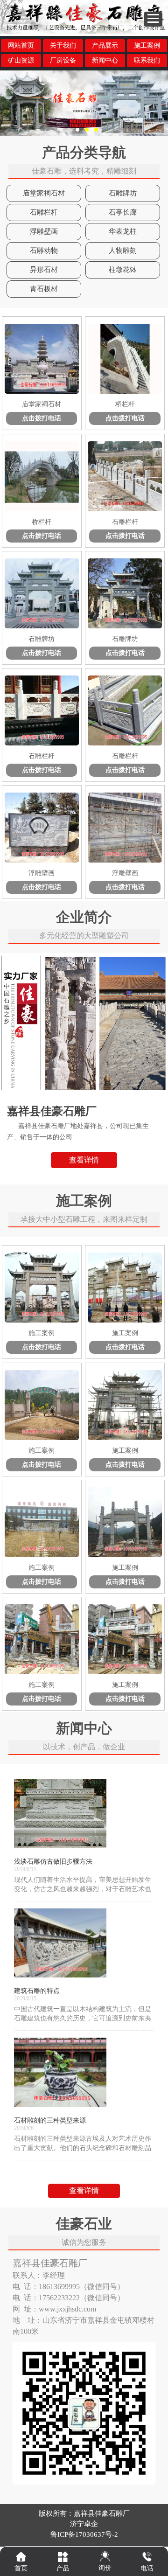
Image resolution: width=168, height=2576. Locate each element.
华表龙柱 (123, 231)
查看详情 (84, 1160)
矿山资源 (21, 60)
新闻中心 (105, 60)
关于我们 (63, 45)
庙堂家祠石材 (44, 193)
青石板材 (44, 289)
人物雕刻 (123, 251)
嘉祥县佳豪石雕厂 (102, 2513)
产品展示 (105, 45)
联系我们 (147, 60)
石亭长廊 (123, 212)
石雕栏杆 (44, 212)
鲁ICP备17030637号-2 (84, 2534)
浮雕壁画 (44, 231)
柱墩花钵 (123, 270)
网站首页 (21, 45)
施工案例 (147, 45)
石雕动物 (44, 251)
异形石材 (44, 270)
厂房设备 (63, 60)
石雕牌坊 (123, 193)
